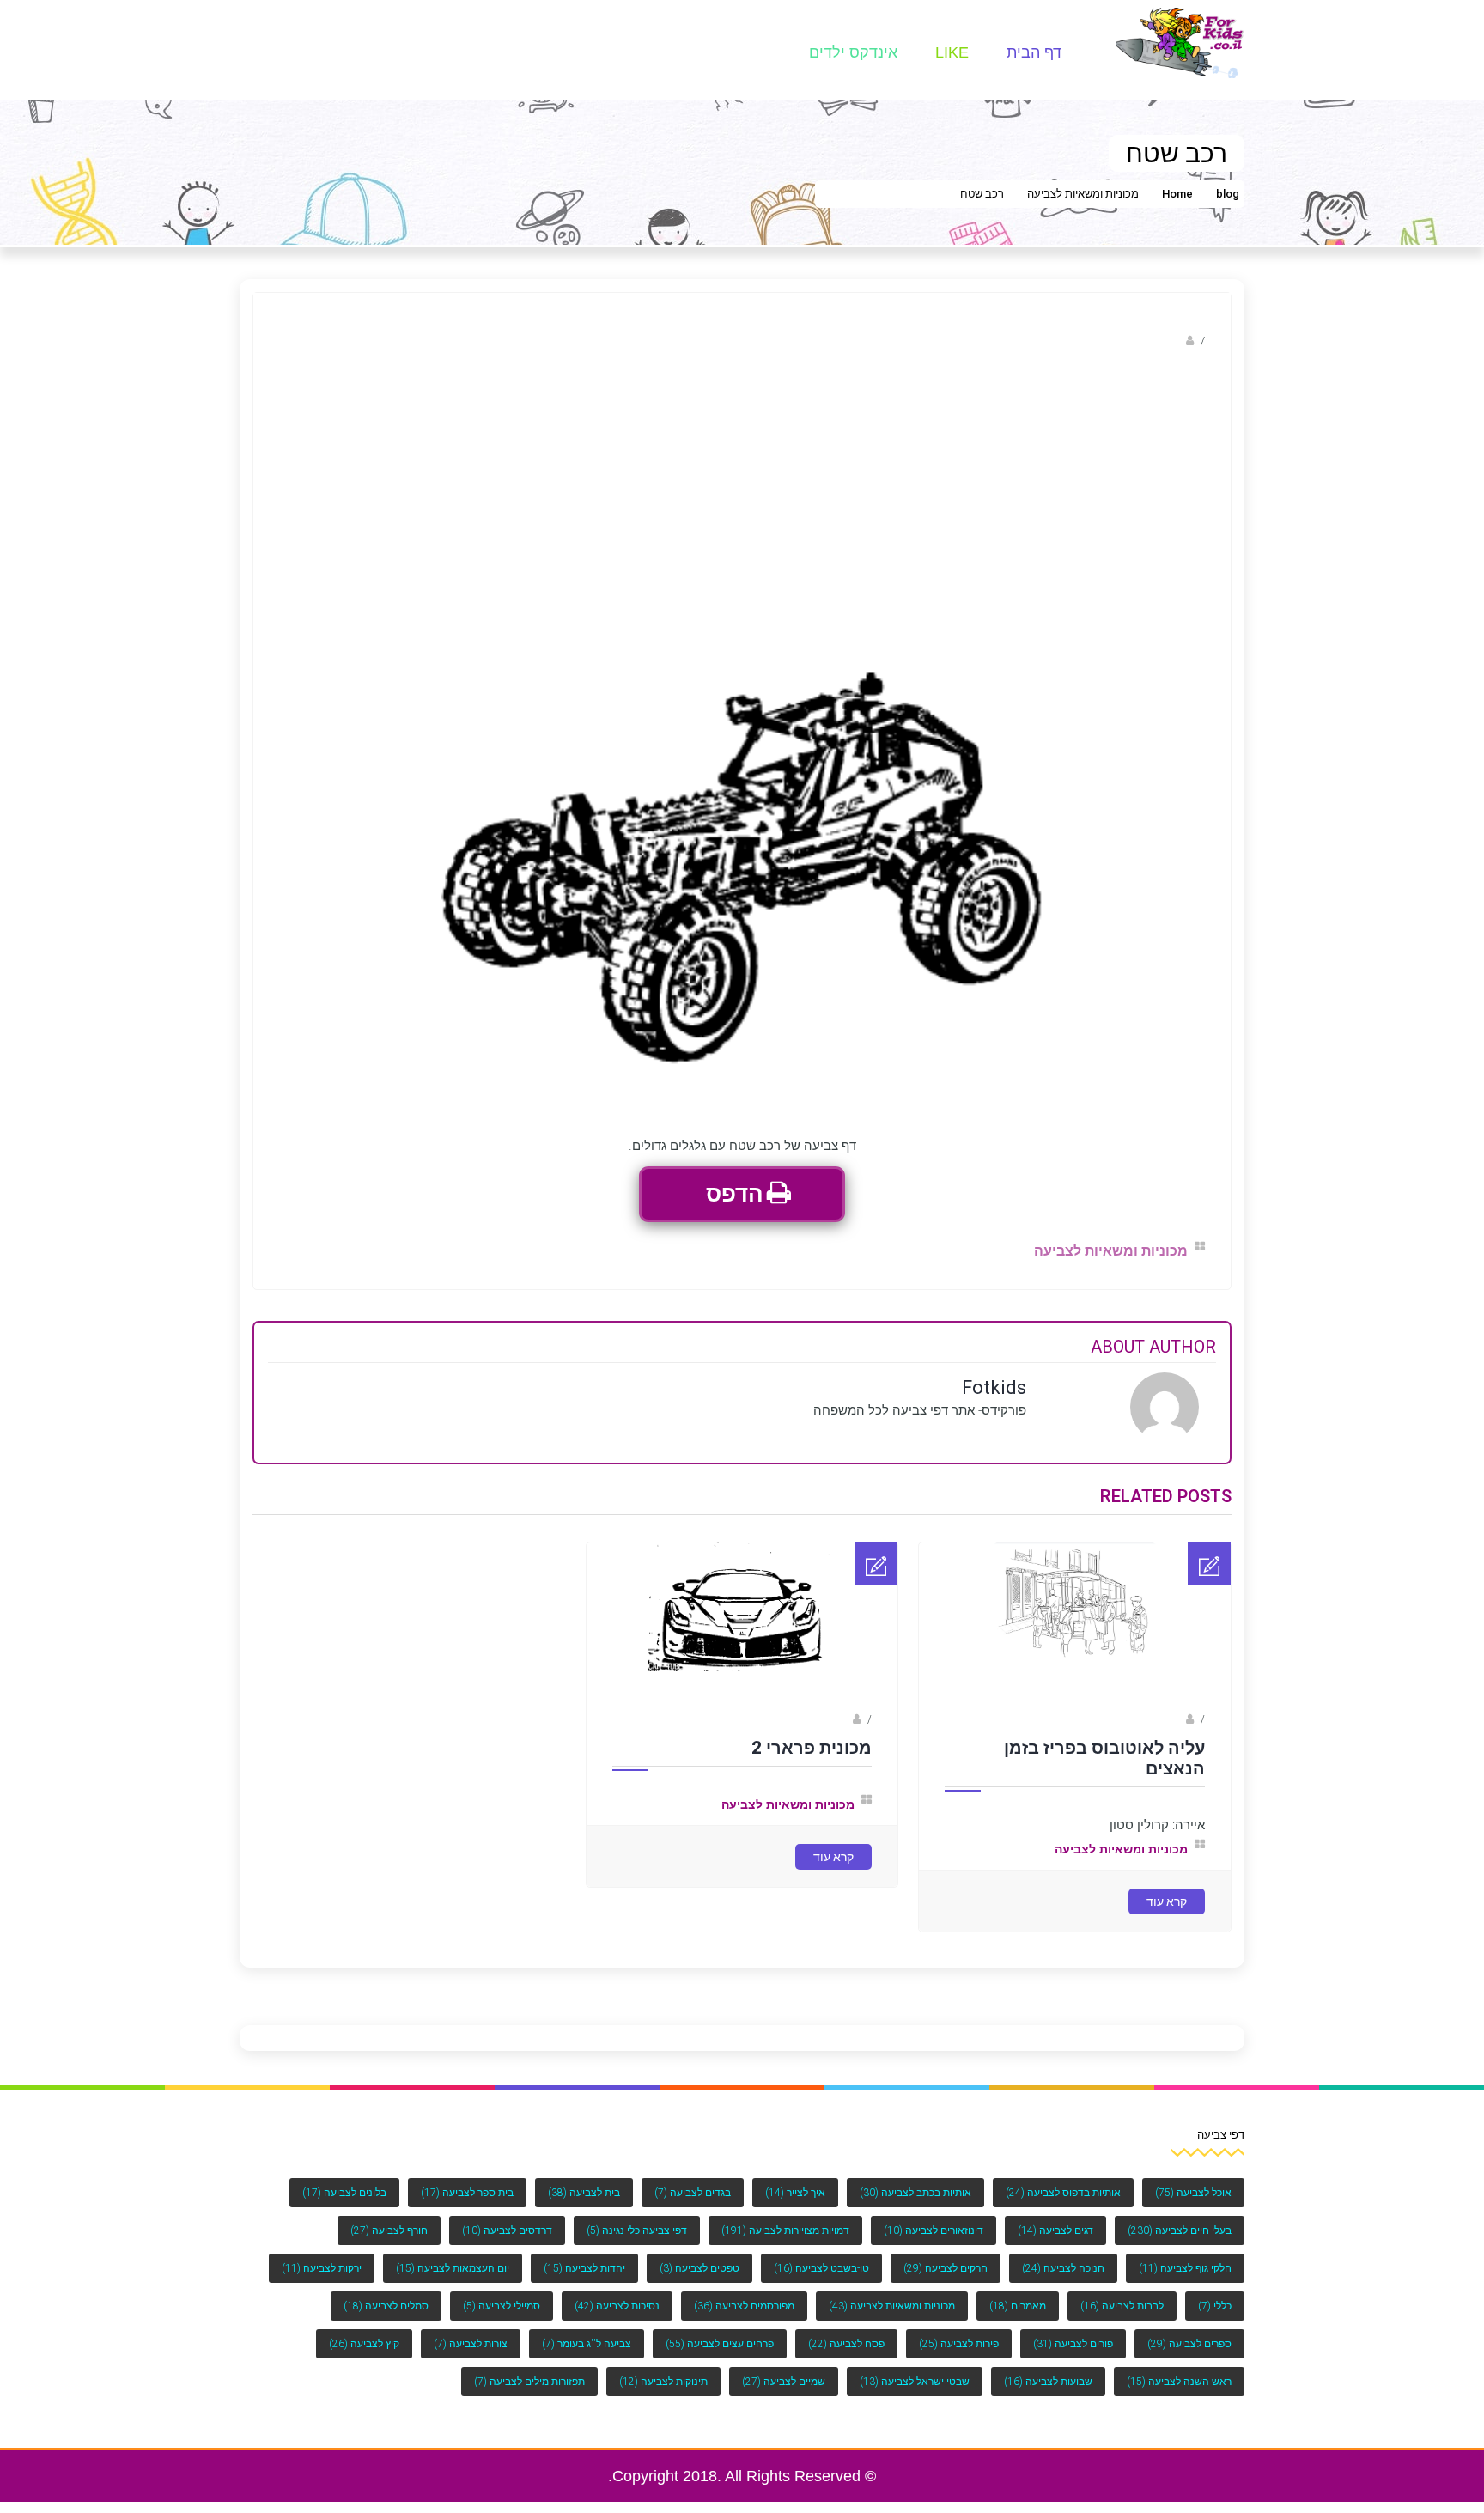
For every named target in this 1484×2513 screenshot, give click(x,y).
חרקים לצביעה (946, 2268)
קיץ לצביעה (364, 2344)
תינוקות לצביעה (663, 2382)
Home (1177, 194)
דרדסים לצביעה (507, 2230)
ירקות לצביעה (322, 2268)
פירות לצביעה (959, 2344)
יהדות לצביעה (584, 2268)
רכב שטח (982, 194)
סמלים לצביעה (386, 2306)
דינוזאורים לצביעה (934, 2230)
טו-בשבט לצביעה (821, 2268)
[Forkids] (1180, 42)
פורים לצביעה (1073, 2344)
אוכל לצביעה (1193, 2193)
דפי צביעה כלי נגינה (637, 2230)
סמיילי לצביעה (502, 2306)
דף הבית (1034, 52)
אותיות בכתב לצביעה (915, 2193)
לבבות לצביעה (1122, 2306)
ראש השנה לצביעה (1179, 2382)
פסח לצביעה (846, 2344)
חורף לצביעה (389, 2230)
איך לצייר (795, 2193)
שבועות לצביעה (1048, 2382)
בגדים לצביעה (693, 2193)
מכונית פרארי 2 (812, 1748)
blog (1228, 194)
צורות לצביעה (471, 2344)
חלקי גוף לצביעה (1185, 2268)
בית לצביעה (584, 2193)
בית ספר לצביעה (467, 2193)
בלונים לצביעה (344, 2193)
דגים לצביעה (1055, 2230)
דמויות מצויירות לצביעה (785, 2230)
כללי (1215, 2306)
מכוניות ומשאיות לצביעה (1083, 194)
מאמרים (1018, 2306)
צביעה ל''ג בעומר (587, 2344)
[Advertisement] (742, 488)
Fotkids (1164, 341)
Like (952, 52)
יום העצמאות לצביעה (453, 2268)
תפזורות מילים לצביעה (529, 2382)
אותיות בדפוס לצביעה (1063, 2193)
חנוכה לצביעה (1063, 2268)
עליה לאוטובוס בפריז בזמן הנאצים (1104, 1758)
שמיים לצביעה (784, 2382)
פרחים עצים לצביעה (720, 2344)
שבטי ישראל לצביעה (915, 2382)
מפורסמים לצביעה (744, 2306)
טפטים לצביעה (699, 2268)
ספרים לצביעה (1189, 2344)
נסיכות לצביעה (617, 2306)
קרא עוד (1167, 1901)
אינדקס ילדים (853, 52)
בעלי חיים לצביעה (1180, 2230)
